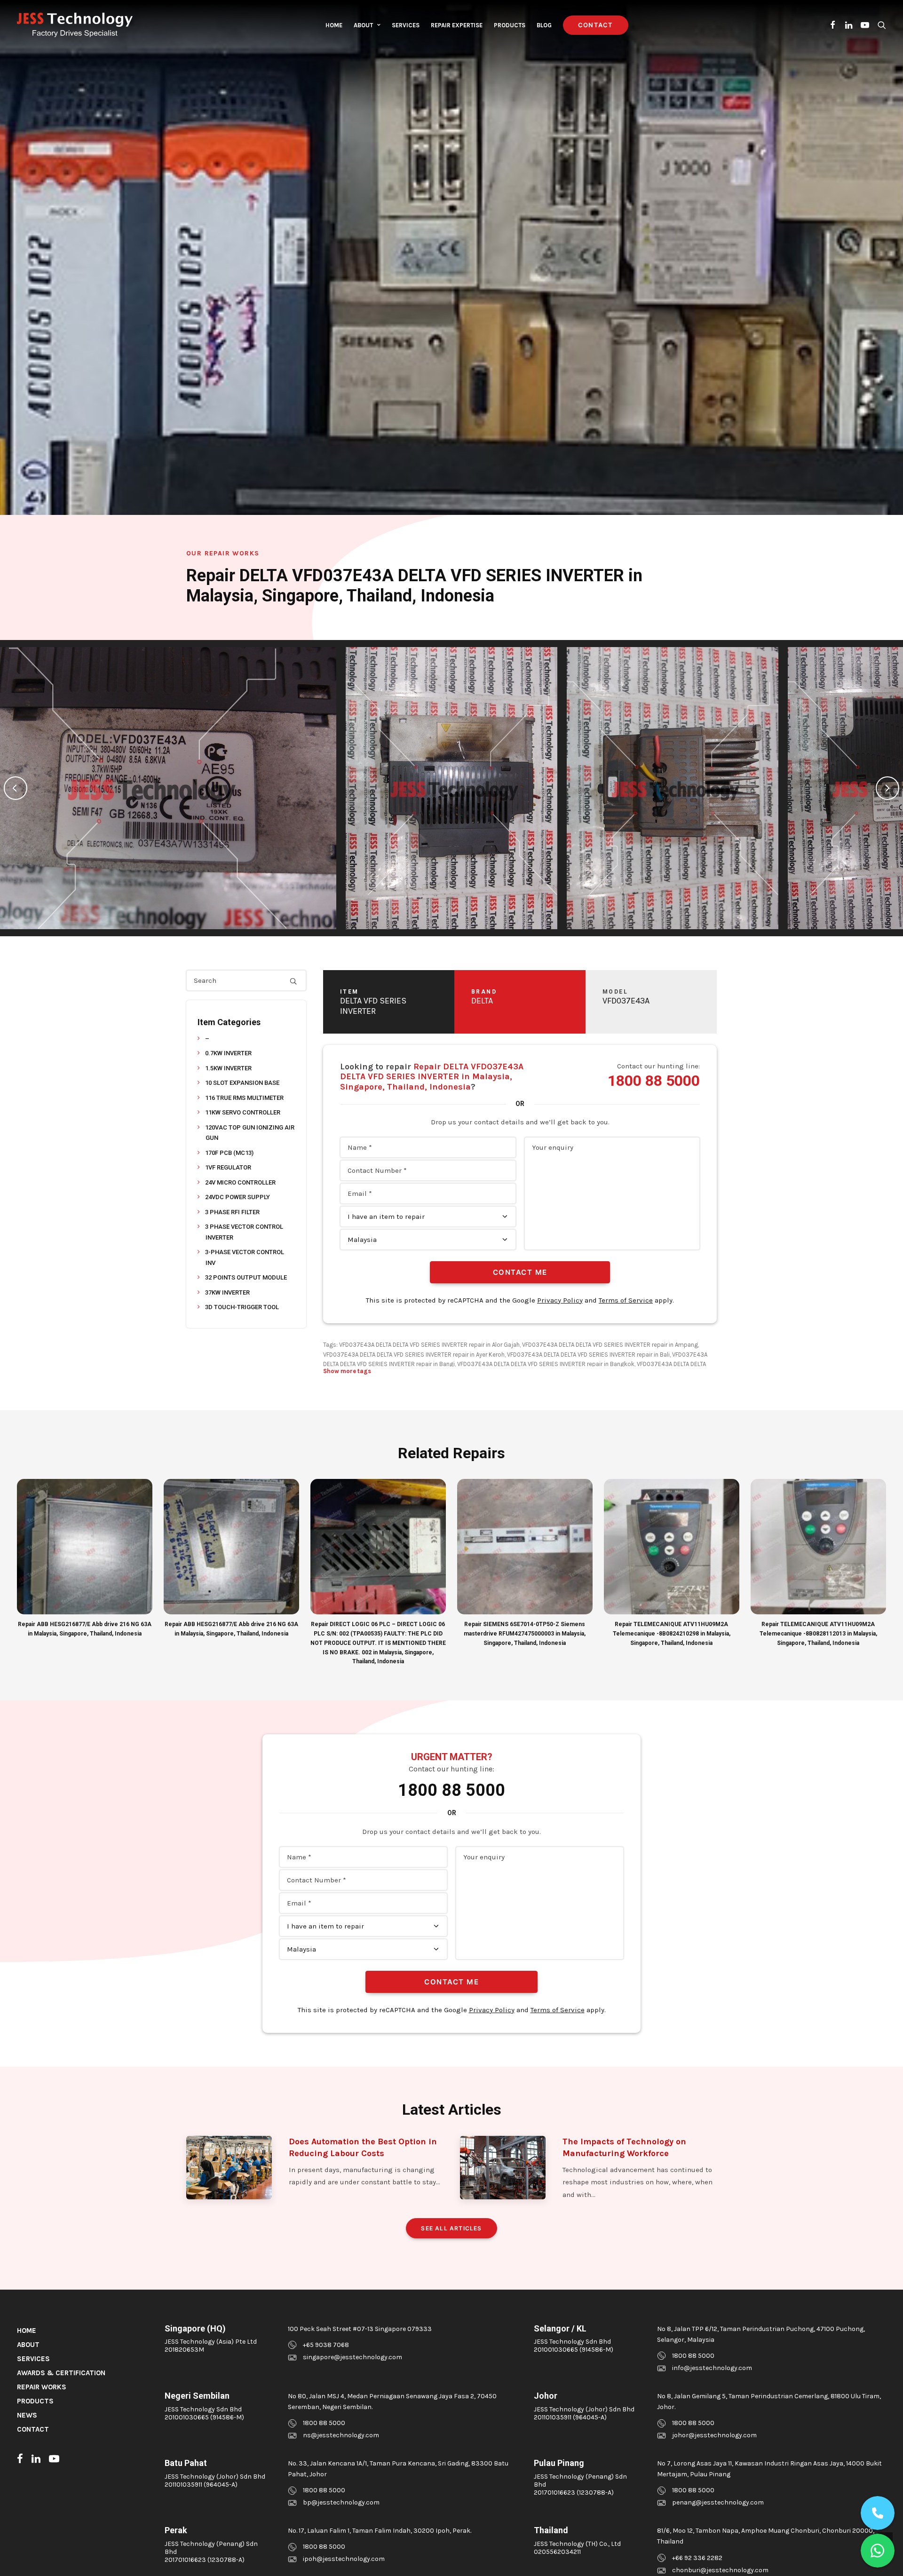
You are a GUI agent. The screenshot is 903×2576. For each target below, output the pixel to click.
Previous (16, 788)
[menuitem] (334, 25)
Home (334, 25)
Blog (544, 25)
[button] (833, 25)
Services (406, 25)
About (363, 25)
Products (510, 25)
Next (887, 788)
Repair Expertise (457, 25)
